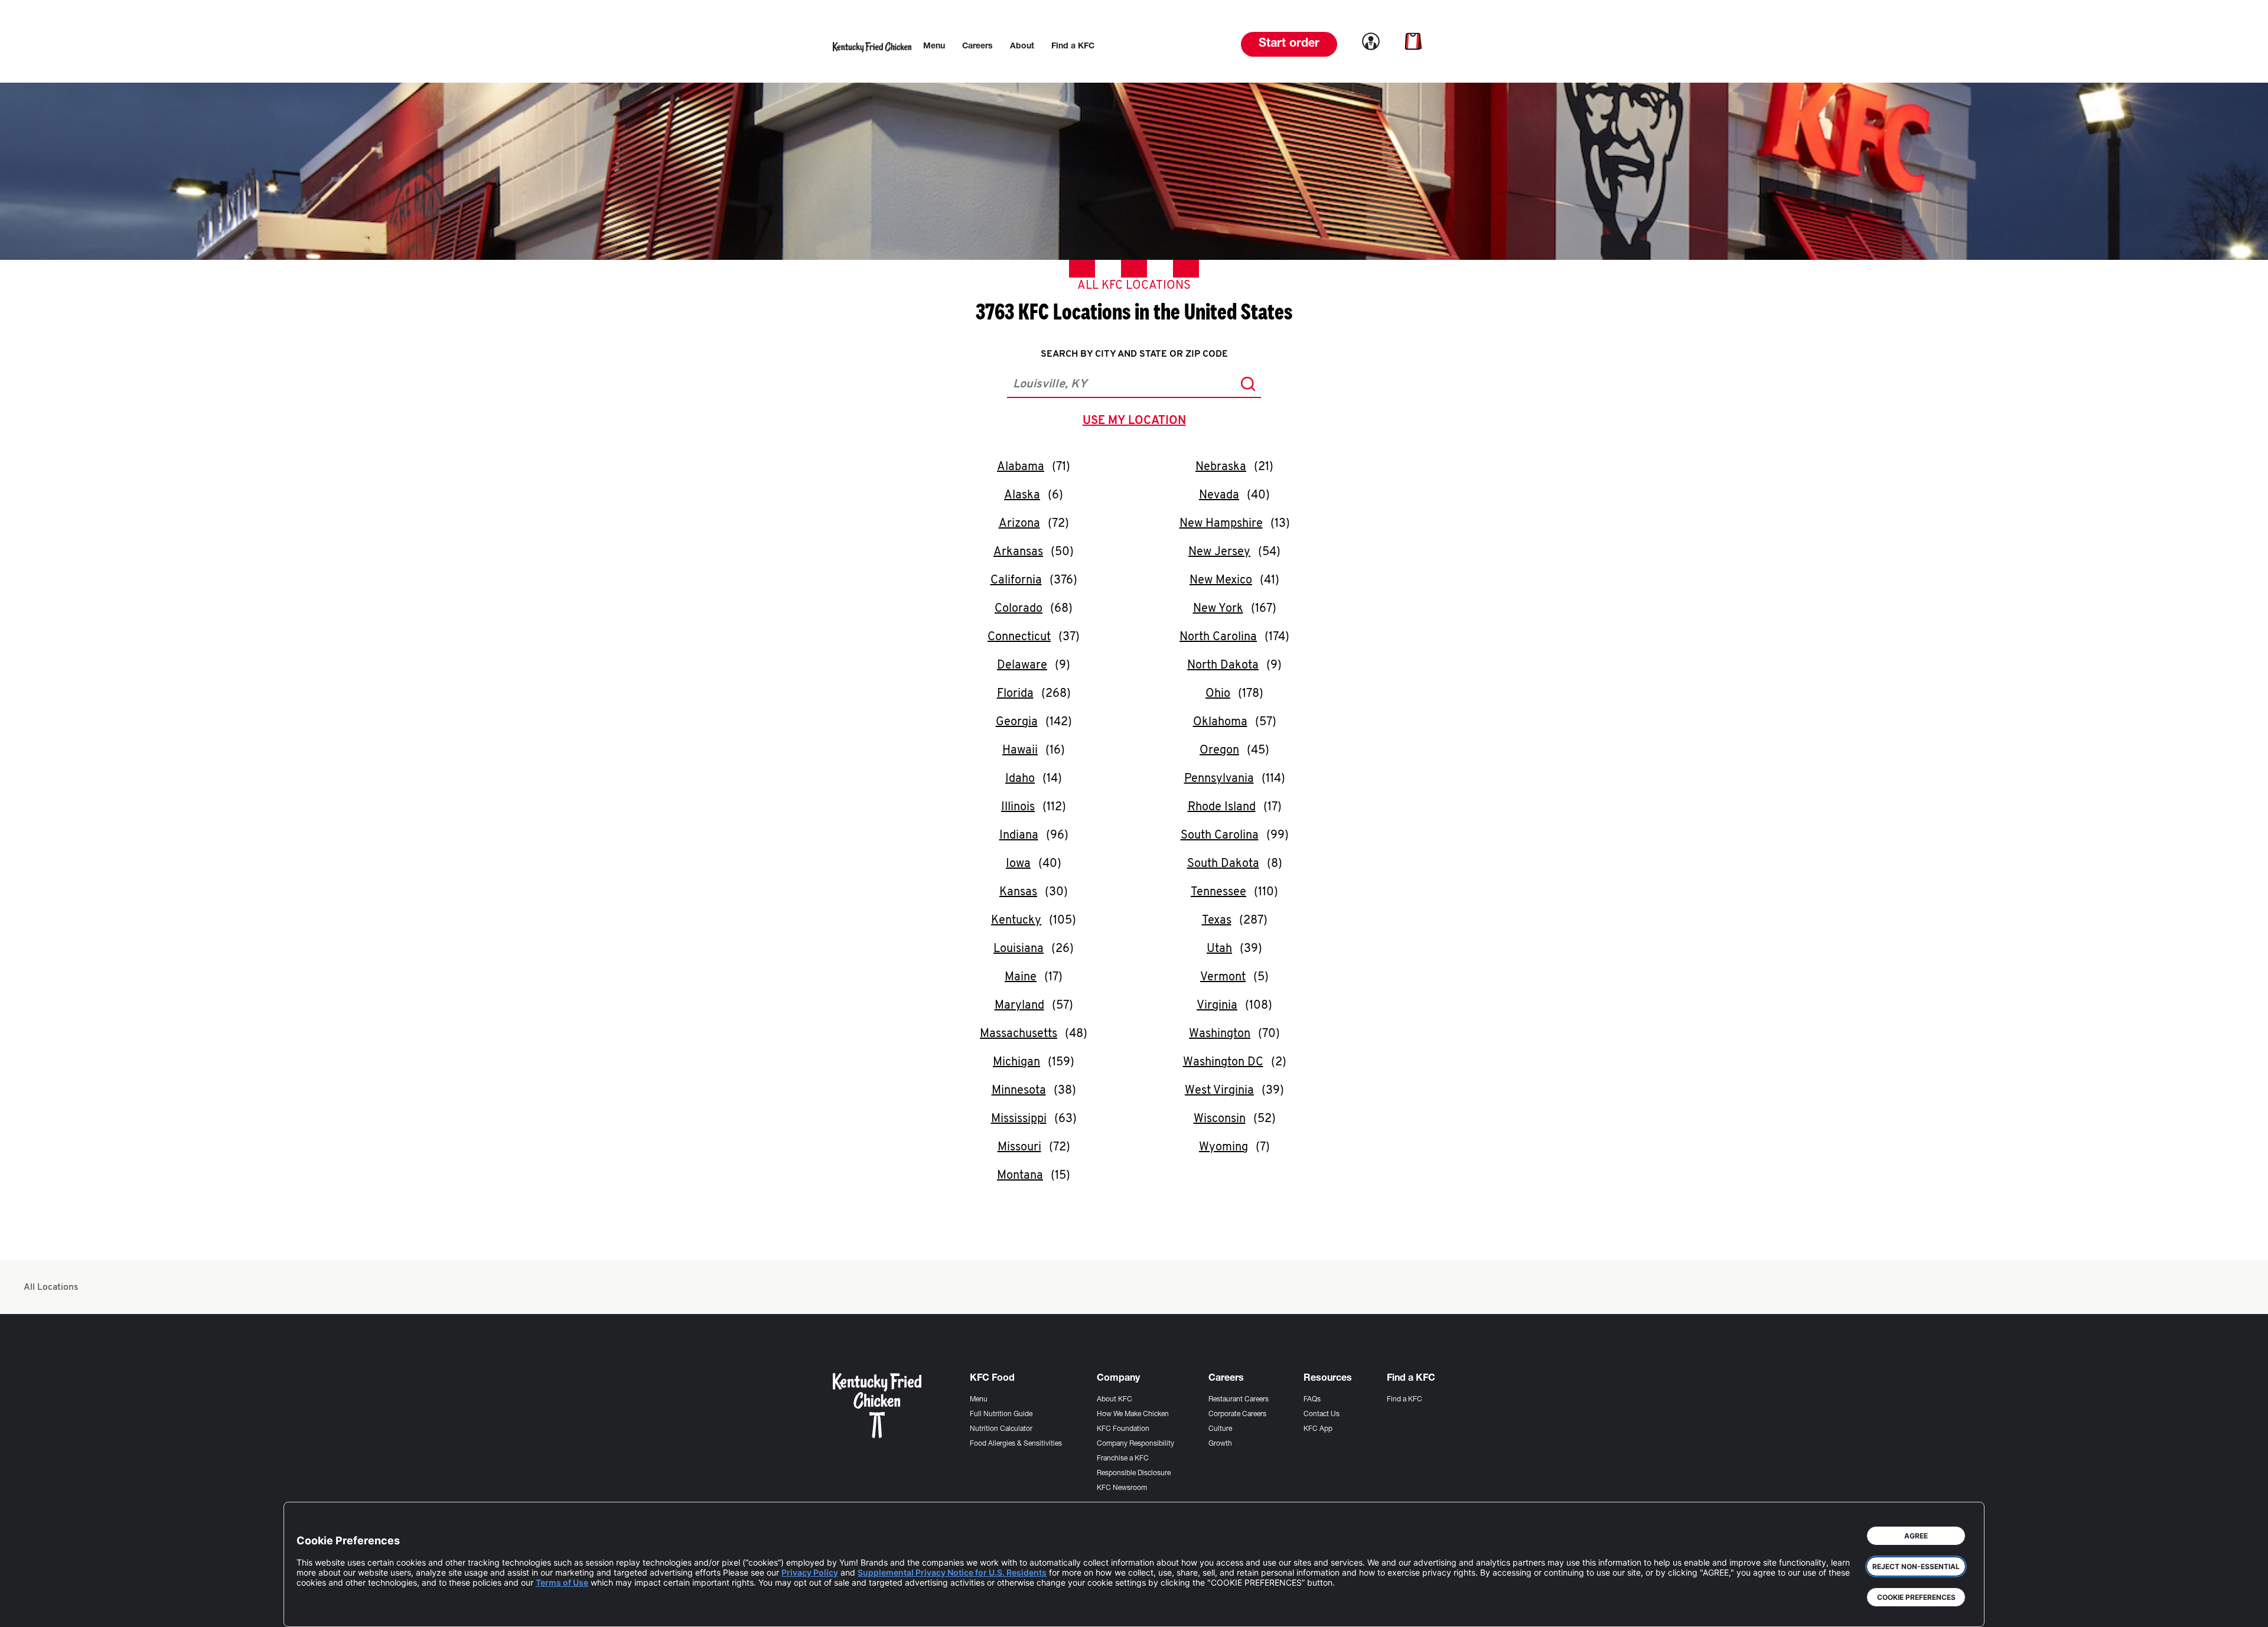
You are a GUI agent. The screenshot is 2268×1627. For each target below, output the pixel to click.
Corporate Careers (1237, 1414)
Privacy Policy (810, 1572)
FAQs (1312, 1400)
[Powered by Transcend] (315, 1609)
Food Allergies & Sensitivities (1016, 1444)
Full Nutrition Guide (1001, 1414)
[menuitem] (934, 47)
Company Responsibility (1135, 1444)
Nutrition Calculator (1001, 1429)
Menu (979, 1400)
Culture (1220, 1429)
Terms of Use (562, 1582)
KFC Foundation (1123, 1429)
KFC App (1318, 1429)
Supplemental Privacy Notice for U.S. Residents (952, 1572)
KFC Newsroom (1122, 1488)
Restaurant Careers (1239, 1400)
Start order (1289, 44)
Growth (1220, 1444)
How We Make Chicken (1133, 1414)
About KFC (1115, 1400)
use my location (1137, 422)
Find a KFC (1405, 1400)
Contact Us (1322, 1414)
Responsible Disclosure (1134, 1473)
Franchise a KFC (1123, 1459)
